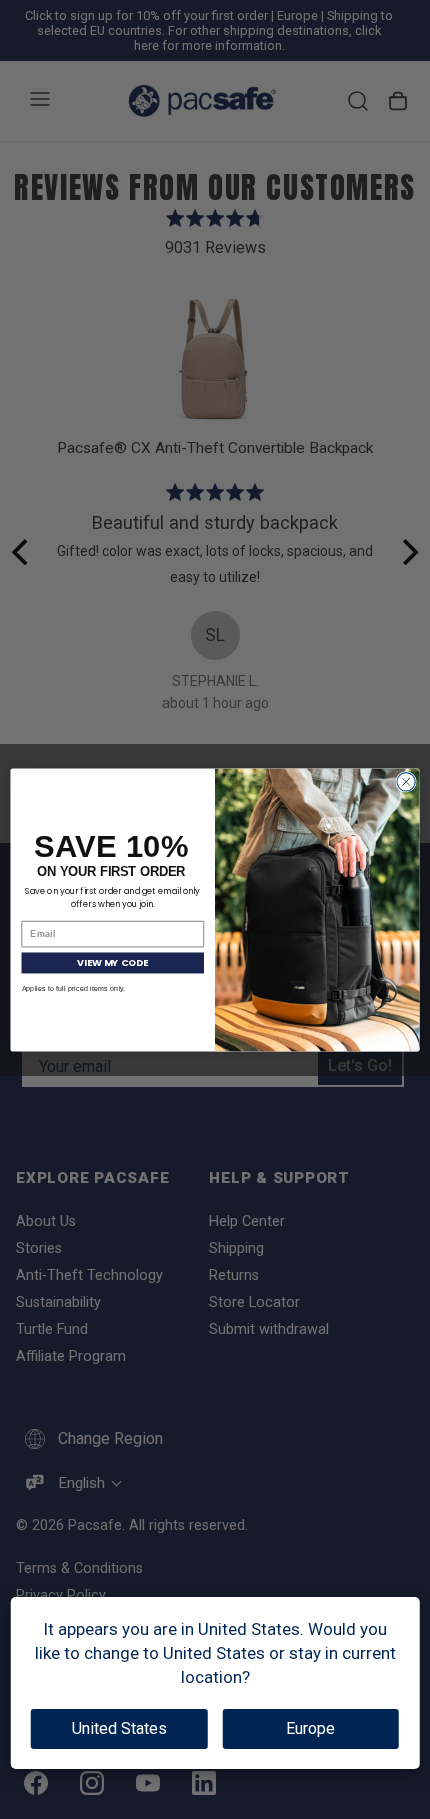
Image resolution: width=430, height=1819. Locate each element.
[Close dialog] (406, 781)
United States (119, 1728)
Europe (310, 1728)
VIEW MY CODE (112, 961)
